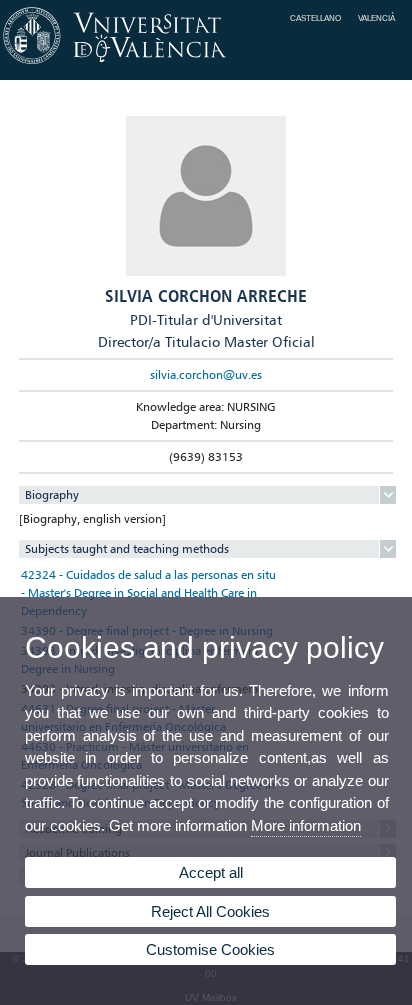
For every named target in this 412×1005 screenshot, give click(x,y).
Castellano (315, 18)
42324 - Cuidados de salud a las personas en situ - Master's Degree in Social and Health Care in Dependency (148, 592)
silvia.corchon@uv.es (206, 374)
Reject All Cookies (210, 911)
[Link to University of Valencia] (206, 65)
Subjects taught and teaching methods (127, 548)
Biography (52, 494)
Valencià (376, 18)
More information (306, 825)
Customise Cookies (210, 949)
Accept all (211, 872)
